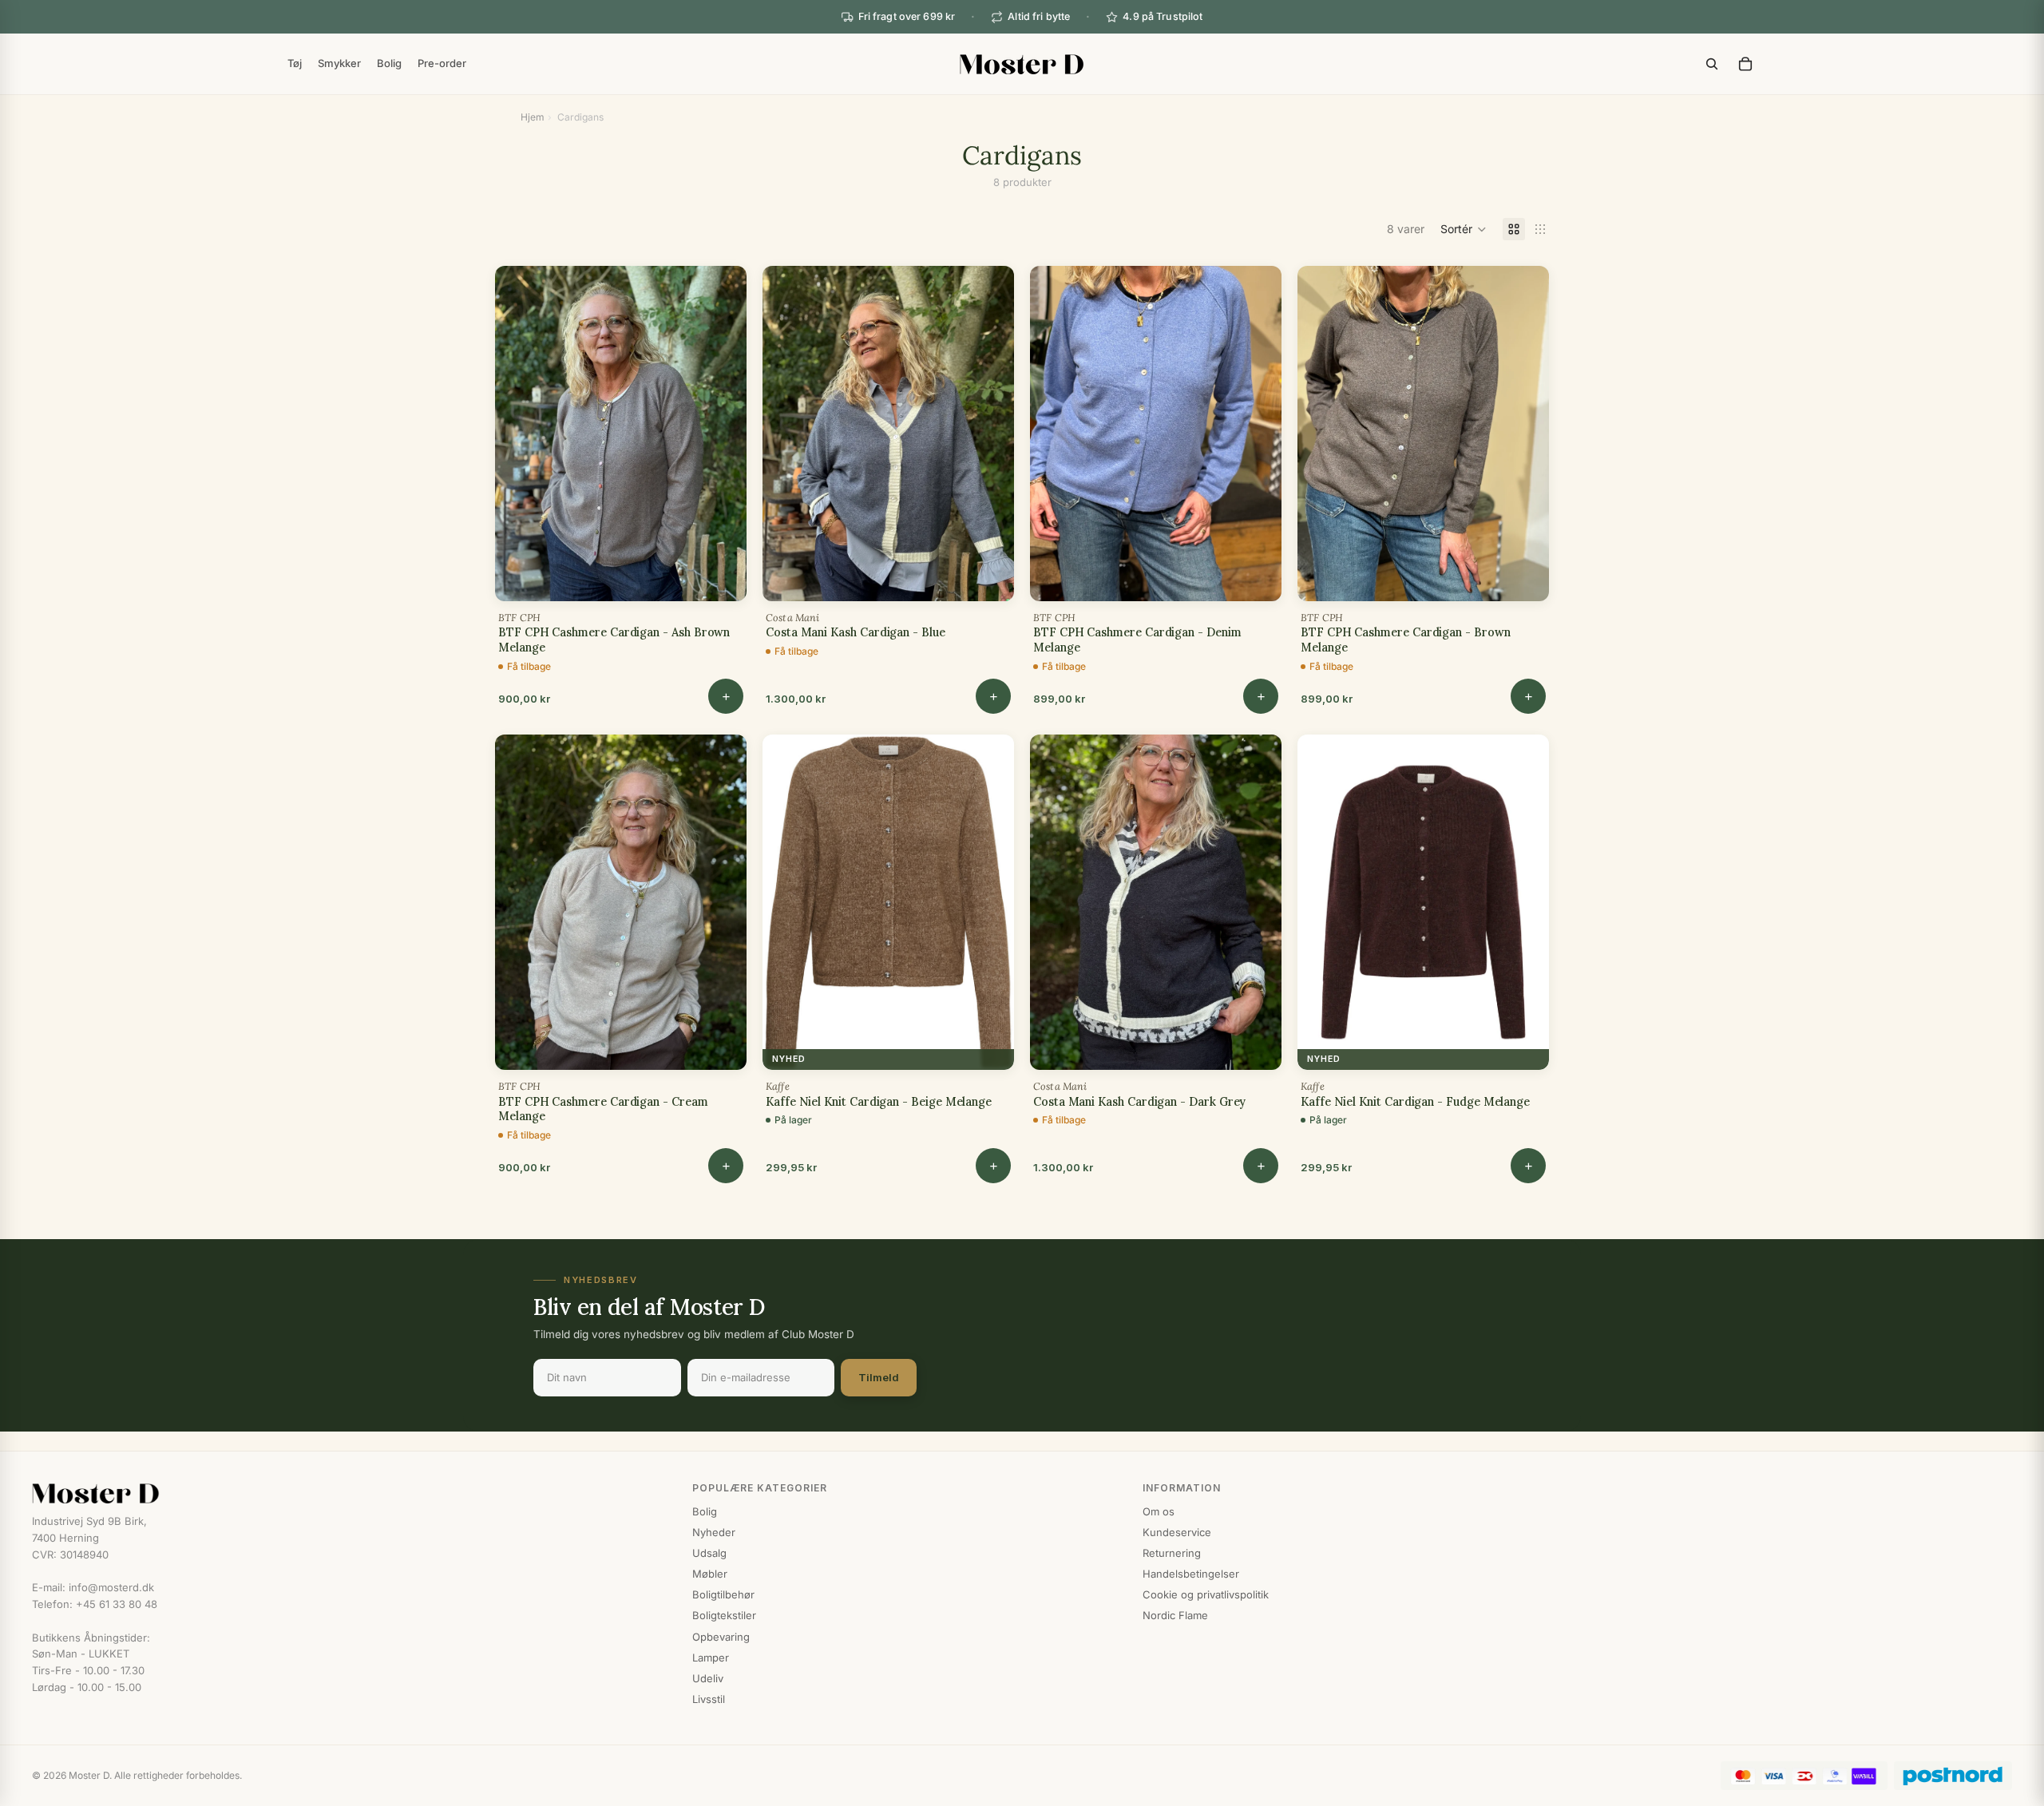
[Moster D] (346, 1494)
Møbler (710, 1574)
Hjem (533, 117)
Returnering (1172, 1553)
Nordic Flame (1175, 1615)
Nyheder (714, 1532)
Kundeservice (1177, 1532)
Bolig (705, 1511)
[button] (1464, 229)
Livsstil (709, 1699)
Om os (1159, 1511)
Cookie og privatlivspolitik (1206, 1594)
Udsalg (709, 1553)
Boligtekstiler (724, 1615)
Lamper (711, 1657)
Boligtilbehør (723, 1594)
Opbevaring (721, 1637)
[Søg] (1712, 64)
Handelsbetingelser (1191, 1574)
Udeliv (708, 1678)
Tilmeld (879, 1377)
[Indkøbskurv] (1745, 64)
